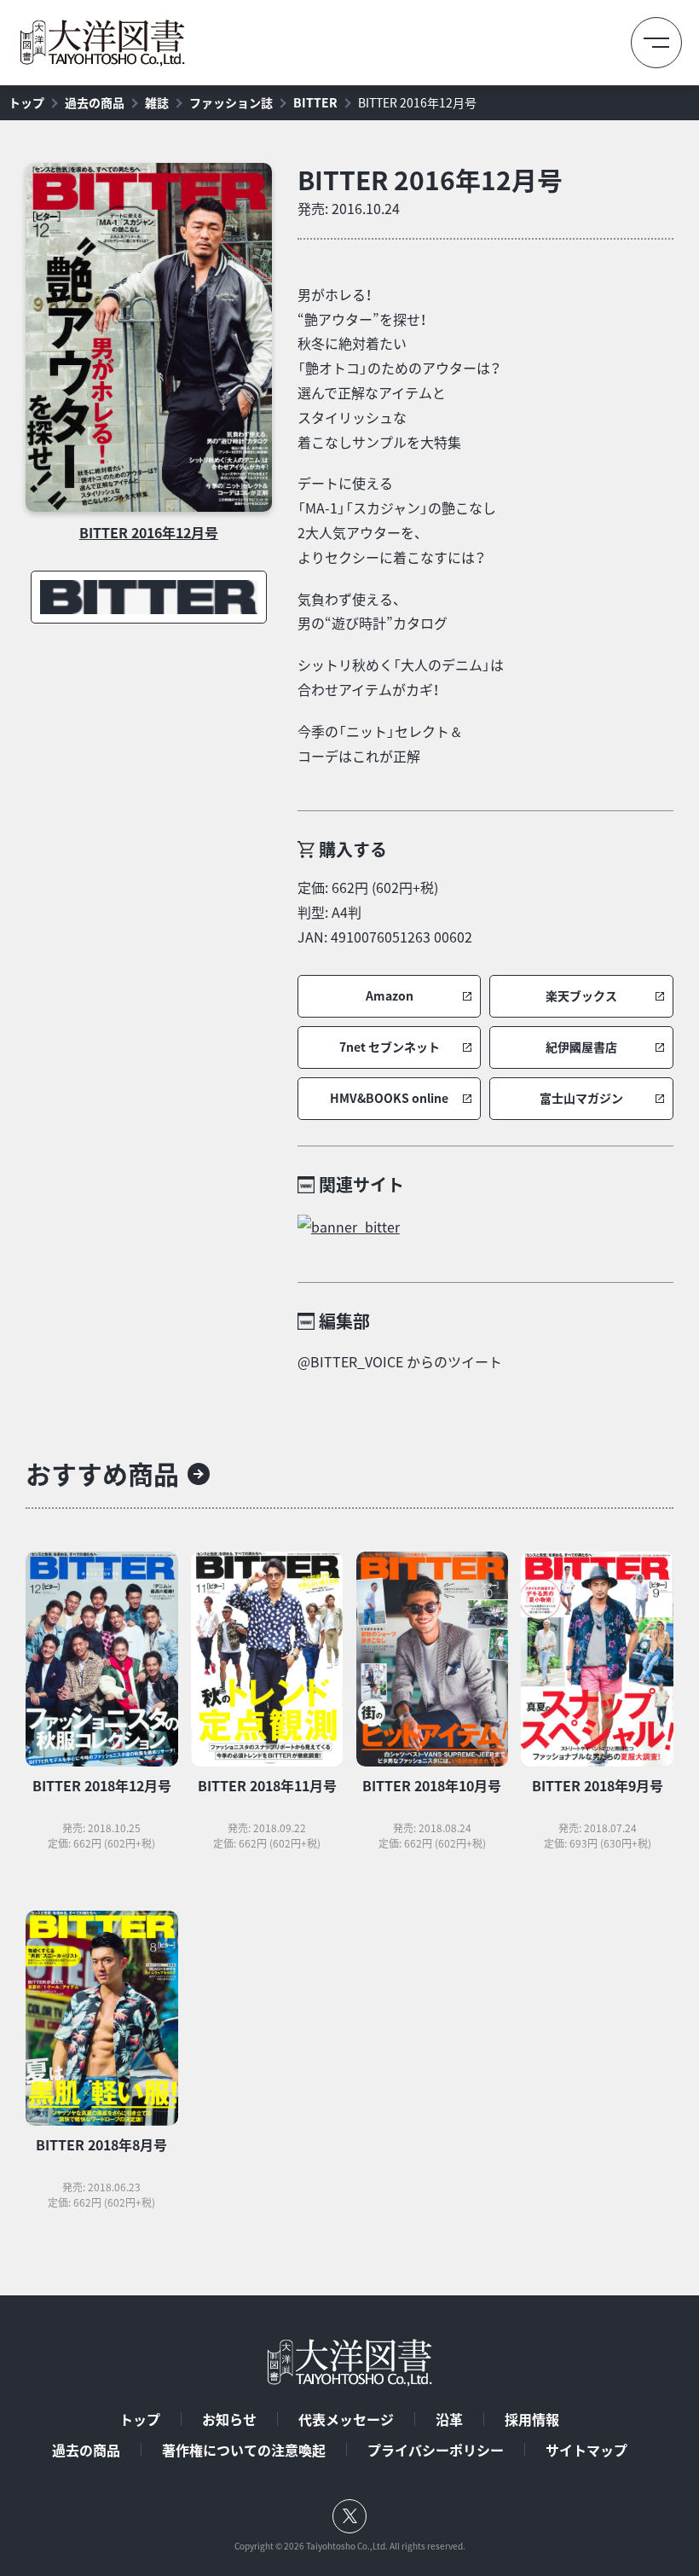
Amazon (390, 996)
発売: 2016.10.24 (349, 208)
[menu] (656, 43)
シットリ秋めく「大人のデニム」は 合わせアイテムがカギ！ (401, 677)
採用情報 (532, 2419)
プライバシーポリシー (436, 2450)
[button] (390, 996)
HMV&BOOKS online (389, 1098)
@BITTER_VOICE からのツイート (400, 1361)
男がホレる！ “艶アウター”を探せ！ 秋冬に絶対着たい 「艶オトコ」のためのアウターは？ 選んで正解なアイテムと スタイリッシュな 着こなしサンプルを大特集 (399, 368)
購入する (353, 849)
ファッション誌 (231, 102)
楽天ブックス (581, 996)
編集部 (344, 1321)
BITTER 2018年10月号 (432, 1785)
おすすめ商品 (102, 1474)
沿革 (449, 2419)
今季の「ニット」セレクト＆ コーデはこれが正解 (380, 743)
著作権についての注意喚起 (244, 2450)
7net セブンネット (390, 1047)
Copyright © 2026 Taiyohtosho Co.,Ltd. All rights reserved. (350, 2546)
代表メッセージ (346, 2419)
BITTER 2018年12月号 (102, 1785)
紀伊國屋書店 (581, 1047)
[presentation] (149, 337)
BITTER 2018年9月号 (598, 1785)
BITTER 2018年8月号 (101, 2144)
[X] (349, 2516)
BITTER (315, 102)
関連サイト (361, 1184)
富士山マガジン (581, 1098)
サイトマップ (586, 2450)
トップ (26, 102)
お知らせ (229, 2419)
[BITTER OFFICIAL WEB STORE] (485, 1227)
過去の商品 (95, 102)
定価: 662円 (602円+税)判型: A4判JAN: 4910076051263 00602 (385, 912)
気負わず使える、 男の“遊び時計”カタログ (373, 611)
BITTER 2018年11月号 (267, 1785)
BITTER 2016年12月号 (417, 102)
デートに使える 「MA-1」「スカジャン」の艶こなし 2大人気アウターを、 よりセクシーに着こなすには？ (397, 519)
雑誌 (157, 102)
